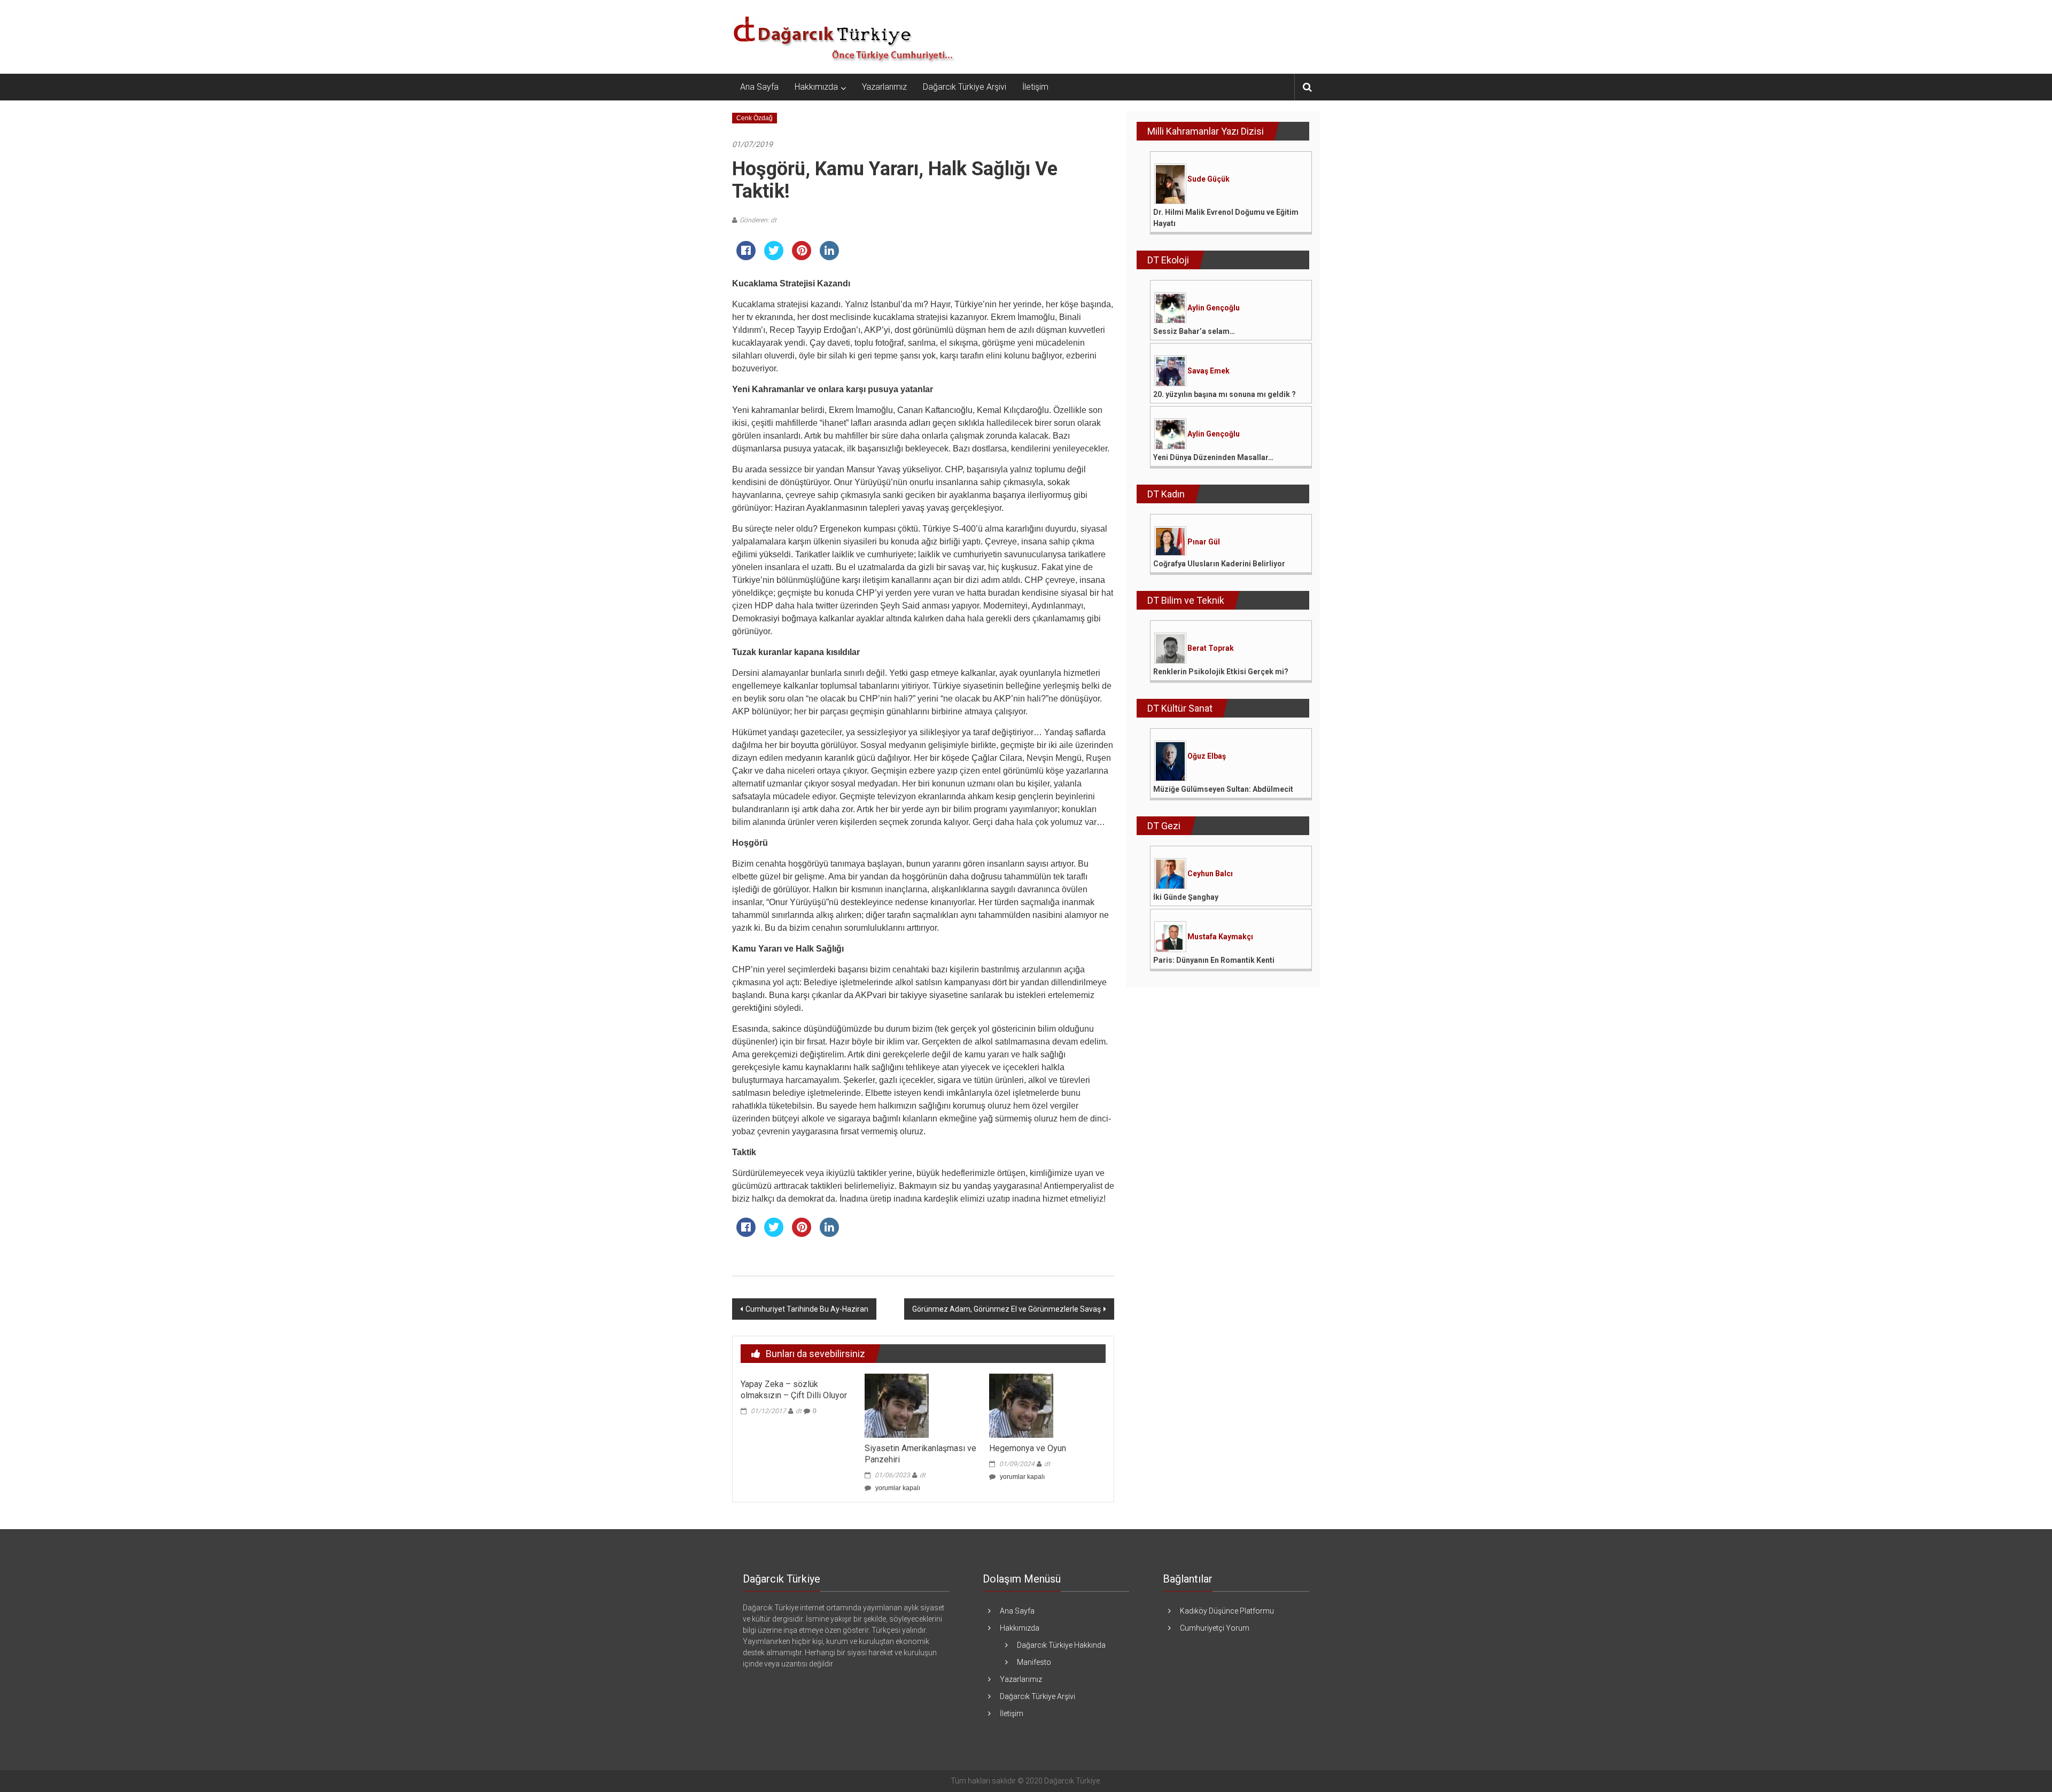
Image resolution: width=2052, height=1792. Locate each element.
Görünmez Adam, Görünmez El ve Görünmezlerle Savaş (1006, 1309)
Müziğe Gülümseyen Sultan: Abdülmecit (1223, 789)
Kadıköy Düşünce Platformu (1227, 1611)
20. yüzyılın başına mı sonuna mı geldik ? (1225, 394)
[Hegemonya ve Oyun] (1021, 1405)
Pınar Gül (1204, 542)
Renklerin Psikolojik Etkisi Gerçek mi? (1221, 672)
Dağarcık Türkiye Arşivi (965, 87)
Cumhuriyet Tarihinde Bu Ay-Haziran (807, 1309)
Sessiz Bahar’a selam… (1194, 331)
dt (799, 1411)
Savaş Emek (1208, 371)
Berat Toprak (1211, 648)
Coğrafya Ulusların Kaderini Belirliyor (1219, 564)
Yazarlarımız (884, 87)
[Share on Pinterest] (802, 257)
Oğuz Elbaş (1207, 756)
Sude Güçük (1208, 179)
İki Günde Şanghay (1186, 897)
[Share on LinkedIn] (829, 257)
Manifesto (1034, 1662)
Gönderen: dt (758, 220)
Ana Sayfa (759, 87)
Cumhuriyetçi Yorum (1215, 1628)
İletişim (1035, 87)
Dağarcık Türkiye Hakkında (1061, 1645)
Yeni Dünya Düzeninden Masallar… (1213, 457)
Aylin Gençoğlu (1214, 308)
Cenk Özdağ (755, 118)
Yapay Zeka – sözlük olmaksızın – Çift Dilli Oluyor (794, 1390)
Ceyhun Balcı (1210, 874)
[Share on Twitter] (774, 257)
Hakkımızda (816, 87)
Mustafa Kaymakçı (1220, 937)
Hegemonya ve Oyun (1028, 1448)
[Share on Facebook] (746, 257)
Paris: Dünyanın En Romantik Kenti (1214, 960)
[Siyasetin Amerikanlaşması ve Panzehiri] (897, 1405)
